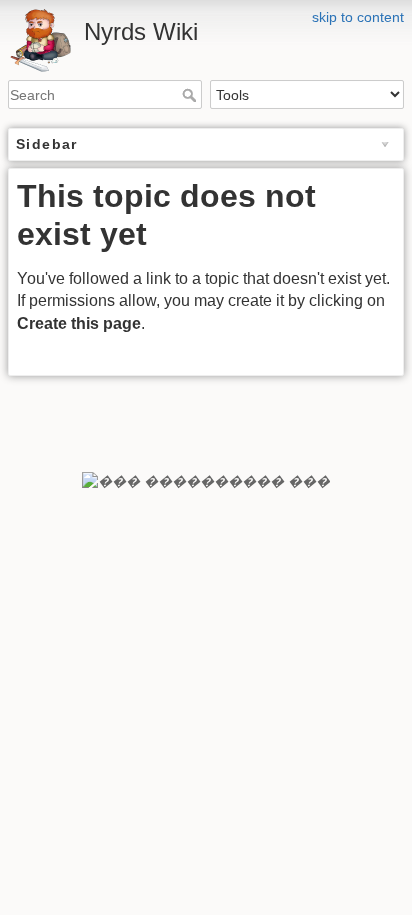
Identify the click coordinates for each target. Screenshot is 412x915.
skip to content (358, 17)
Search (191, 95)
